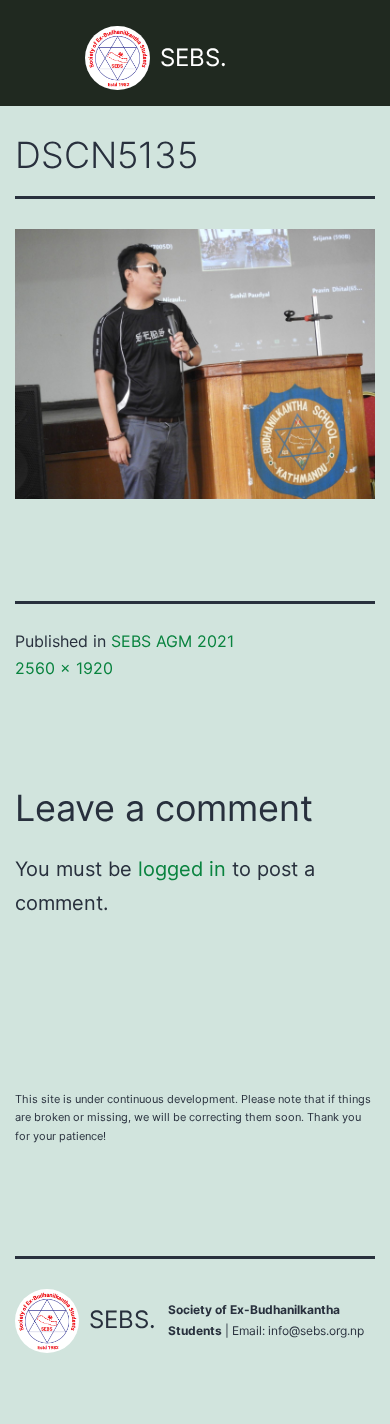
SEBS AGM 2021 (172, 641)
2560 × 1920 (64, 668)
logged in (182, 869)
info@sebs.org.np (316, 1330)
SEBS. (193, 57)
